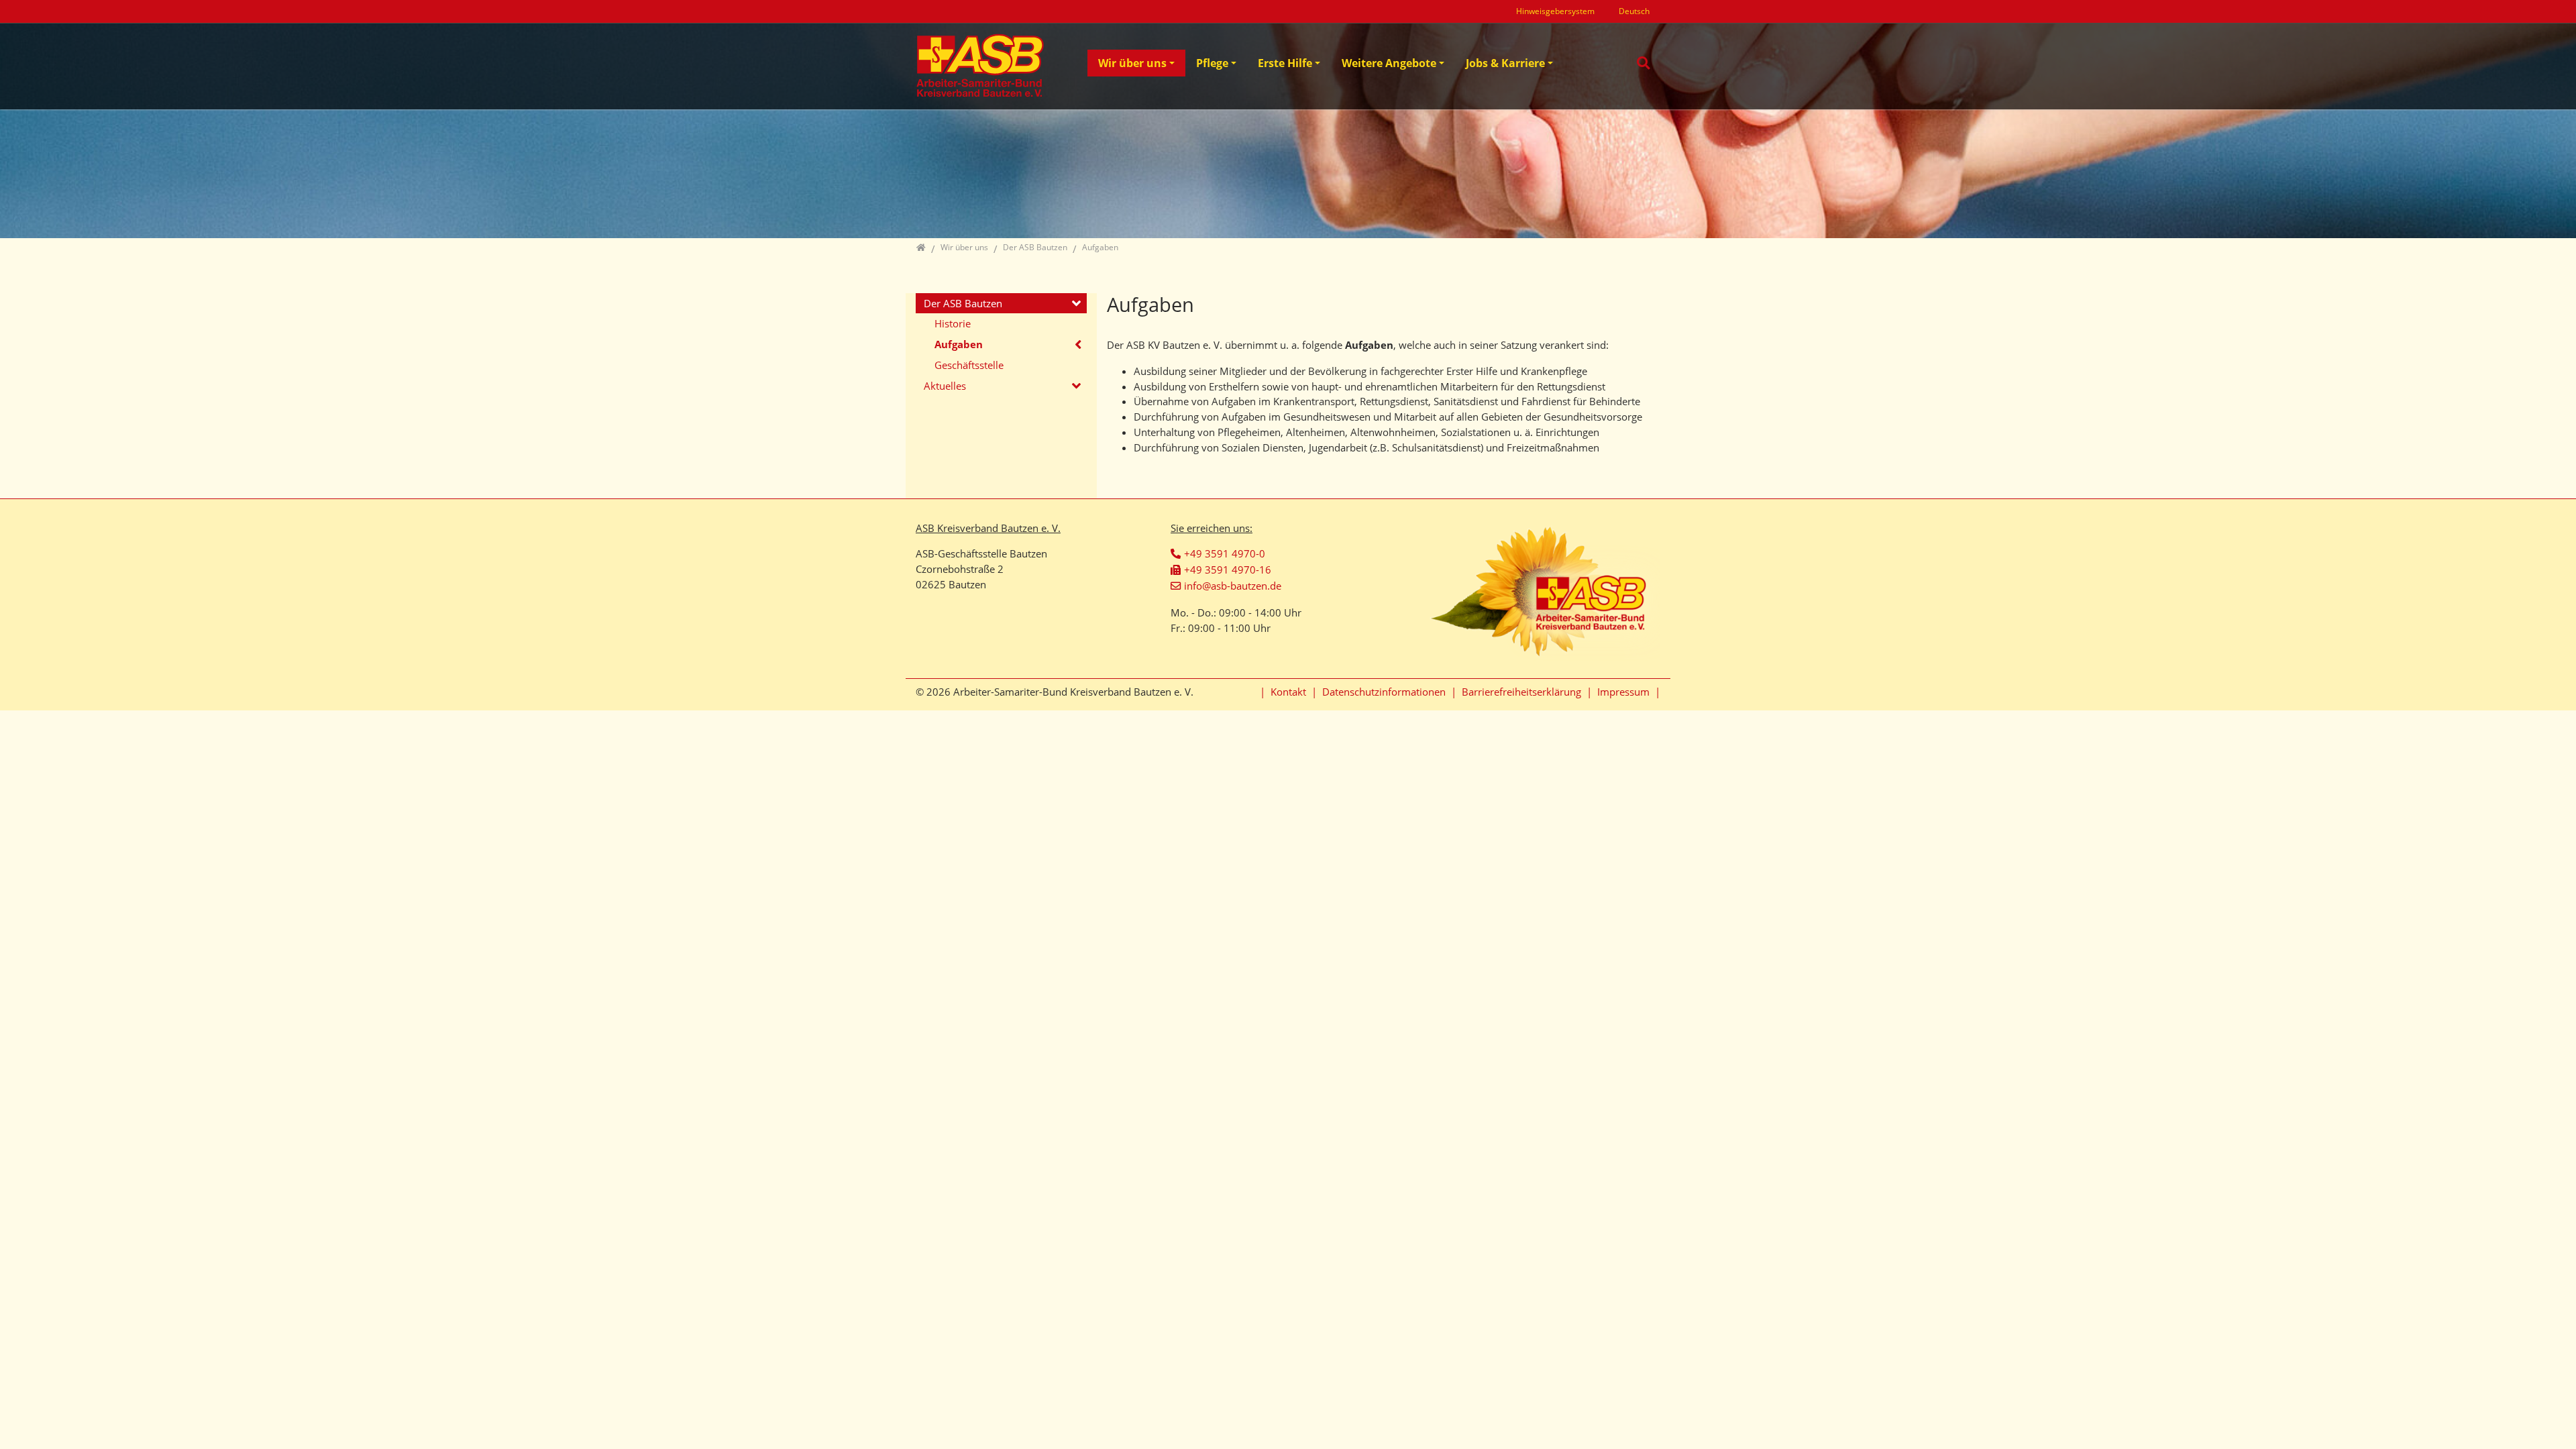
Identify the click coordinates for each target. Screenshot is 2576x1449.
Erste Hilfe (1285, 63)
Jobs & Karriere (1505, 63)
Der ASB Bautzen (963, 303)
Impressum (1623, 692)
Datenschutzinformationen (1384, 692)
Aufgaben (959, 344)
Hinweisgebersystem (1555, 11)
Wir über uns (1132, 63)
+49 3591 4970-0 (1225, 553)
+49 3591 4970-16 (1228, 570)
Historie (953, 323)
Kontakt (1288, 692)
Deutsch (1634, 11)
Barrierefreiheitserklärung (1521, 692)
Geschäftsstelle (969, 365)
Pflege (1212, 63)
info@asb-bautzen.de (1233, 586)
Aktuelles (945, 386)
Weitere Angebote (1389, 63)
